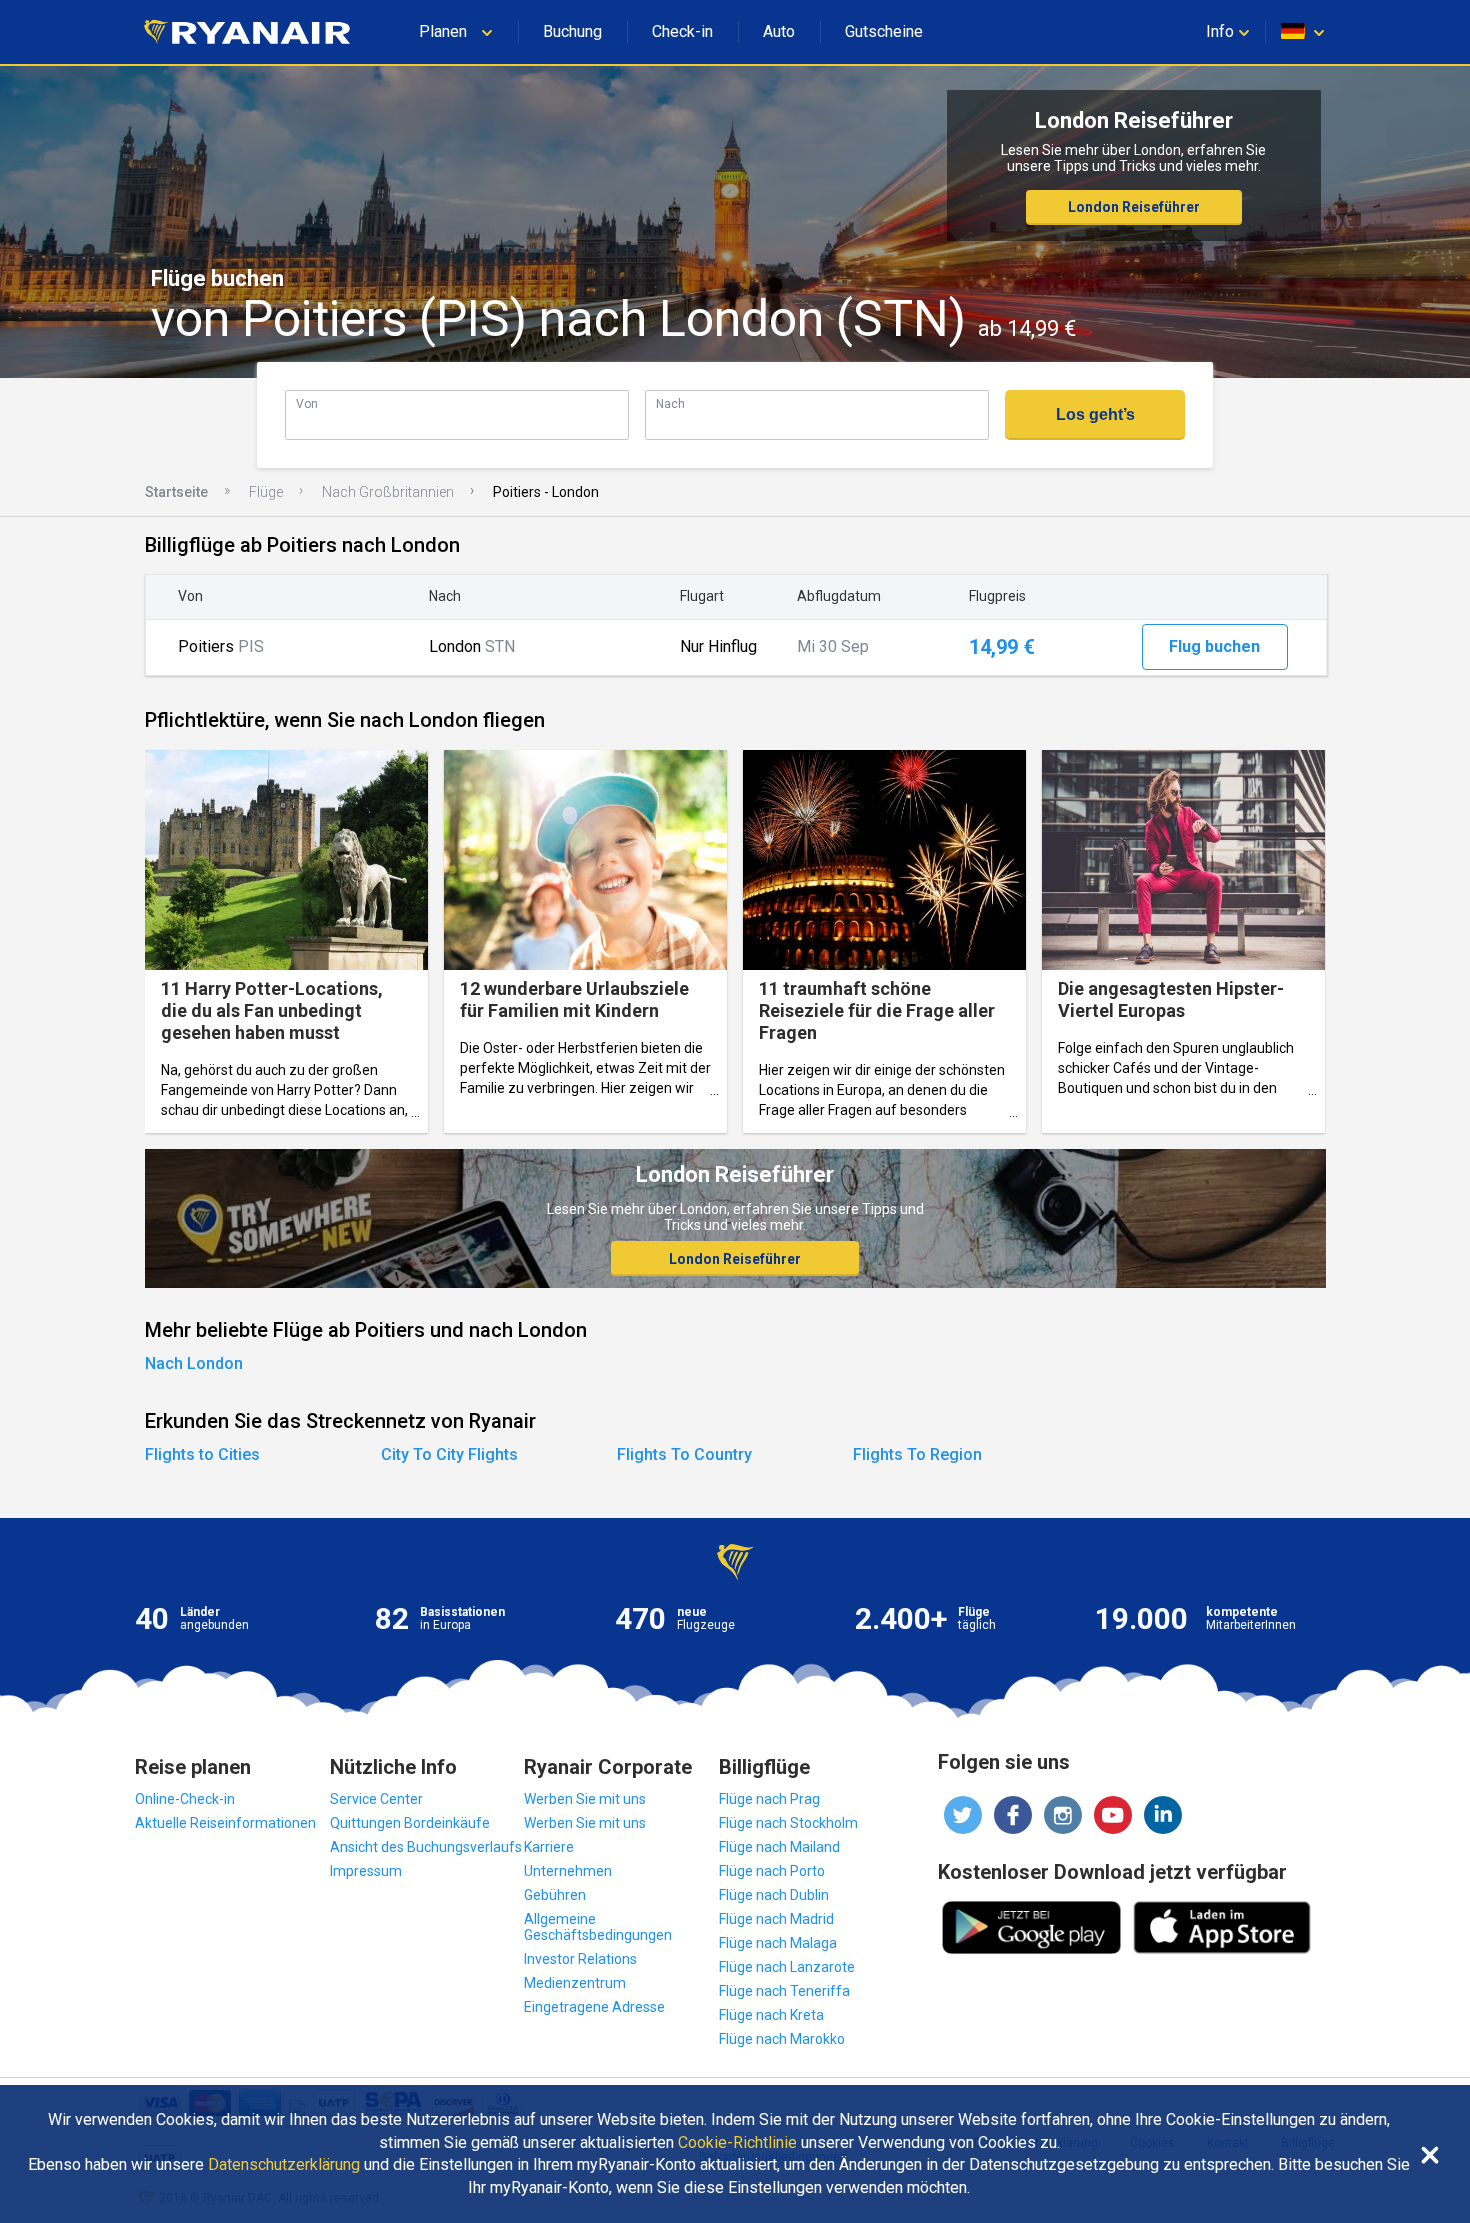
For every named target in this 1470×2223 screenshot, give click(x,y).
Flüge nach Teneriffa (784, 1991)
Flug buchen (1214, 646)
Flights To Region (917, 1454)
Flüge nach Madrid (776, 1919)
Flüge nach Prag (769, 1799)
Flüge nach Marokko (782, 2039)
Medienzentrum (575, 1983)
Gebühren (555, 1895)
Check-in (682, 31)
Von (307, 403)
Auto (779, 31)
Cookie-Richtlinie (737, 2143)
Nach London (194, 1363)
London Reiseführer (1134, 207)
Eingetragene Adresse (594, 2007)
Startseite (176, 492)
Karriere (549, 1847)
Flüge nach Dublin (774, 1895)
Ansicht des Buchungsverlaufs (426, 1847)
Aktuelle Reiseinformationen (225, 1823)
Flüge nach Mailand (779, 1847)
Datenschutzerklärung (284, 2165)
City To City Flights (449, 1454)
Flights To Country (684, 1454)
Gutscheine (884, 31)
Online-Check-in (185, 1799)
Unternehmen (568, 1871)
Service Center (376, 1799)
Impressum (366, 1871)
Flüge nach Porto (772, 1871)
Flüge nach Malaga (778, 1943)
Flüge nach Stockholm (788, 1823)
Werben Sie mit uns (585, 1799)
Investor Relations (580, 1959)
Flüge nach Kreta (771, 2015)
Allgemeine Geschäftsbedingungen (598, 1927)
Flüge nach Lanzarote (787, 1967)
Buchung (572, 31)
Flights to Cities (202, 1454)
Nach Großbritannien (388, 492)
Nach (670, 403)
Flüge (266, 492)
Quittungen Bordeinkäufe (410, 1823)
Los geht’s (1095, 414)
